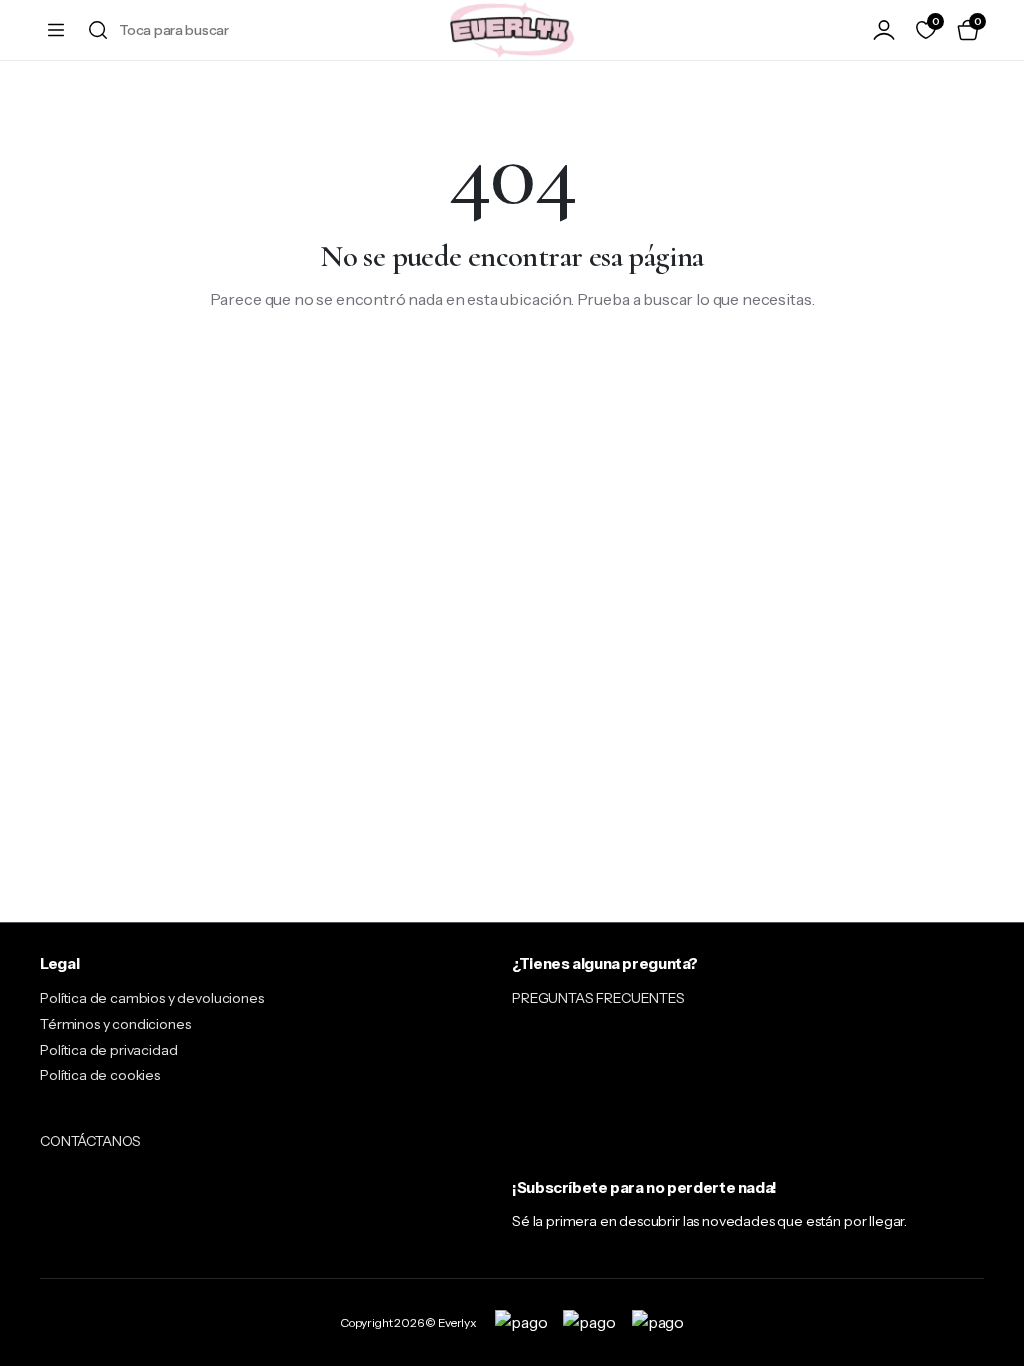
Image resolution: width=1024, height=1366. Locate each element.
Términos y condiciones (115, 1024)
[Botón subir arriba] (992, 1276)
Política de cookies (100, 1075)
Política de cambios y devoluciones (152, 998)
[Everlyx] (512, 30)
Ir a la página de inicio (512, 364)
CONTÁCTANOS (90, 1141)
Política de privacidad (108, 1050)
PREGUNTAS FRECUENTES (598, 998)
